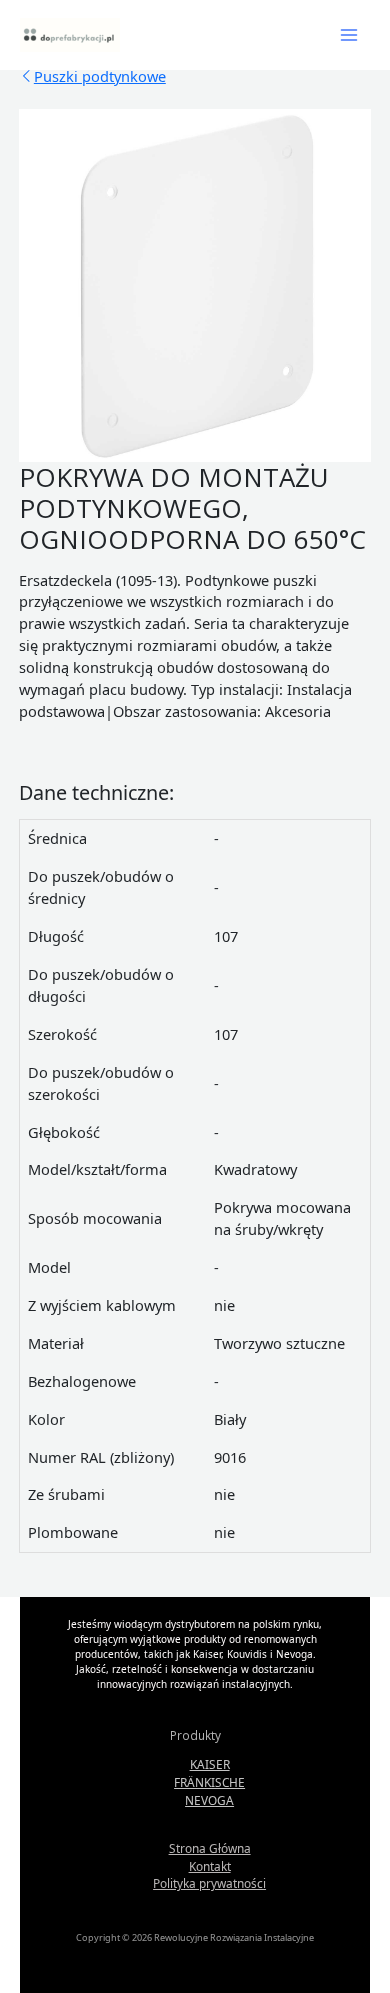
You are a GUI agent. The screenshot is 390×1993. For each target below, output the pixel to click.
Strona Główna (210, 1848)
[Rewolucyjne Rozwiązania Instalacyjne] (70, 34)
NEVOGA (209, 1800)
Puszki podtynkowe (100, 76)
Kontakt (210, 1866)
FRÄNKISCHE (209, 1782)
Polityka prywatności (209, 1883)
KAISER (210, 1764)
